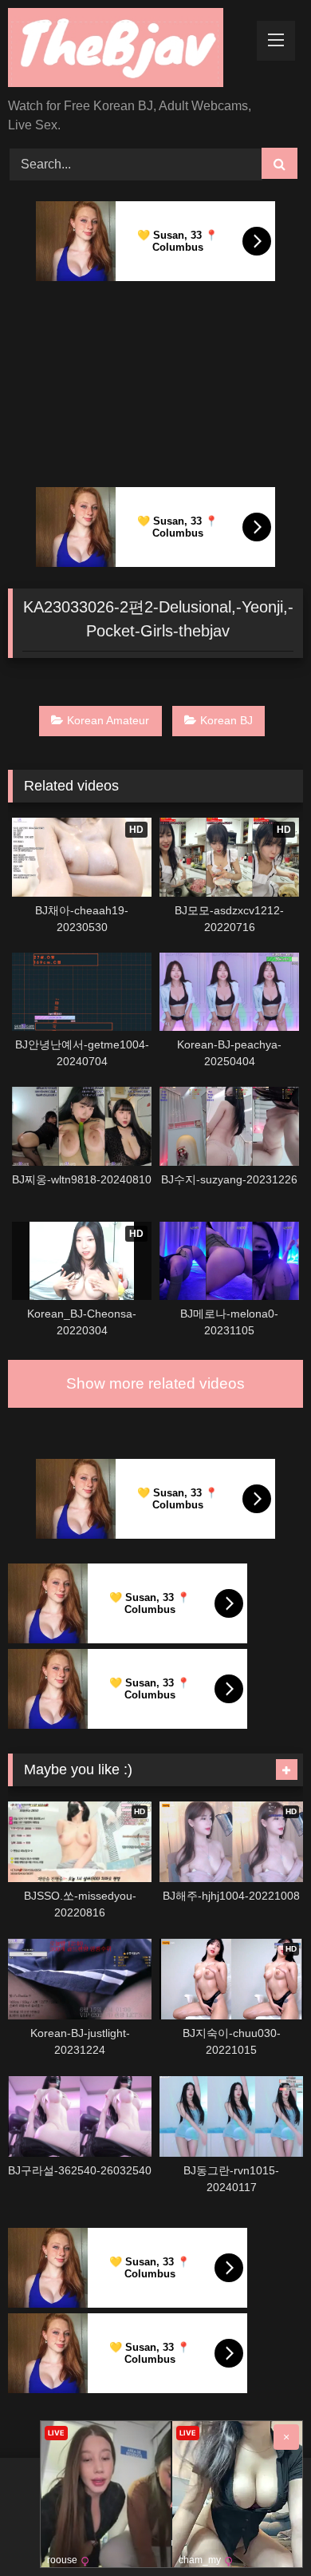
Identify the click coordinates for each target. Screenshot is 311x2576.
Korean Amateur (108, 720)
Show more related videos (155, 1383)
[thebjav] (128, 50)
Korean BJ (226, 720)
